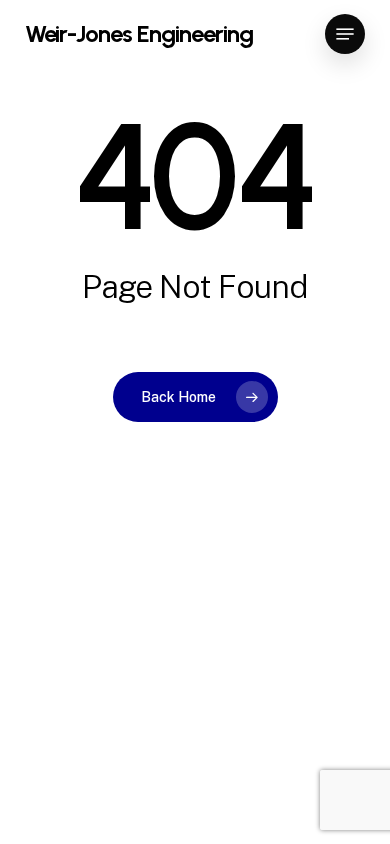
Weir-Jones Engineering (139, 34)
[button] (345, 34)
